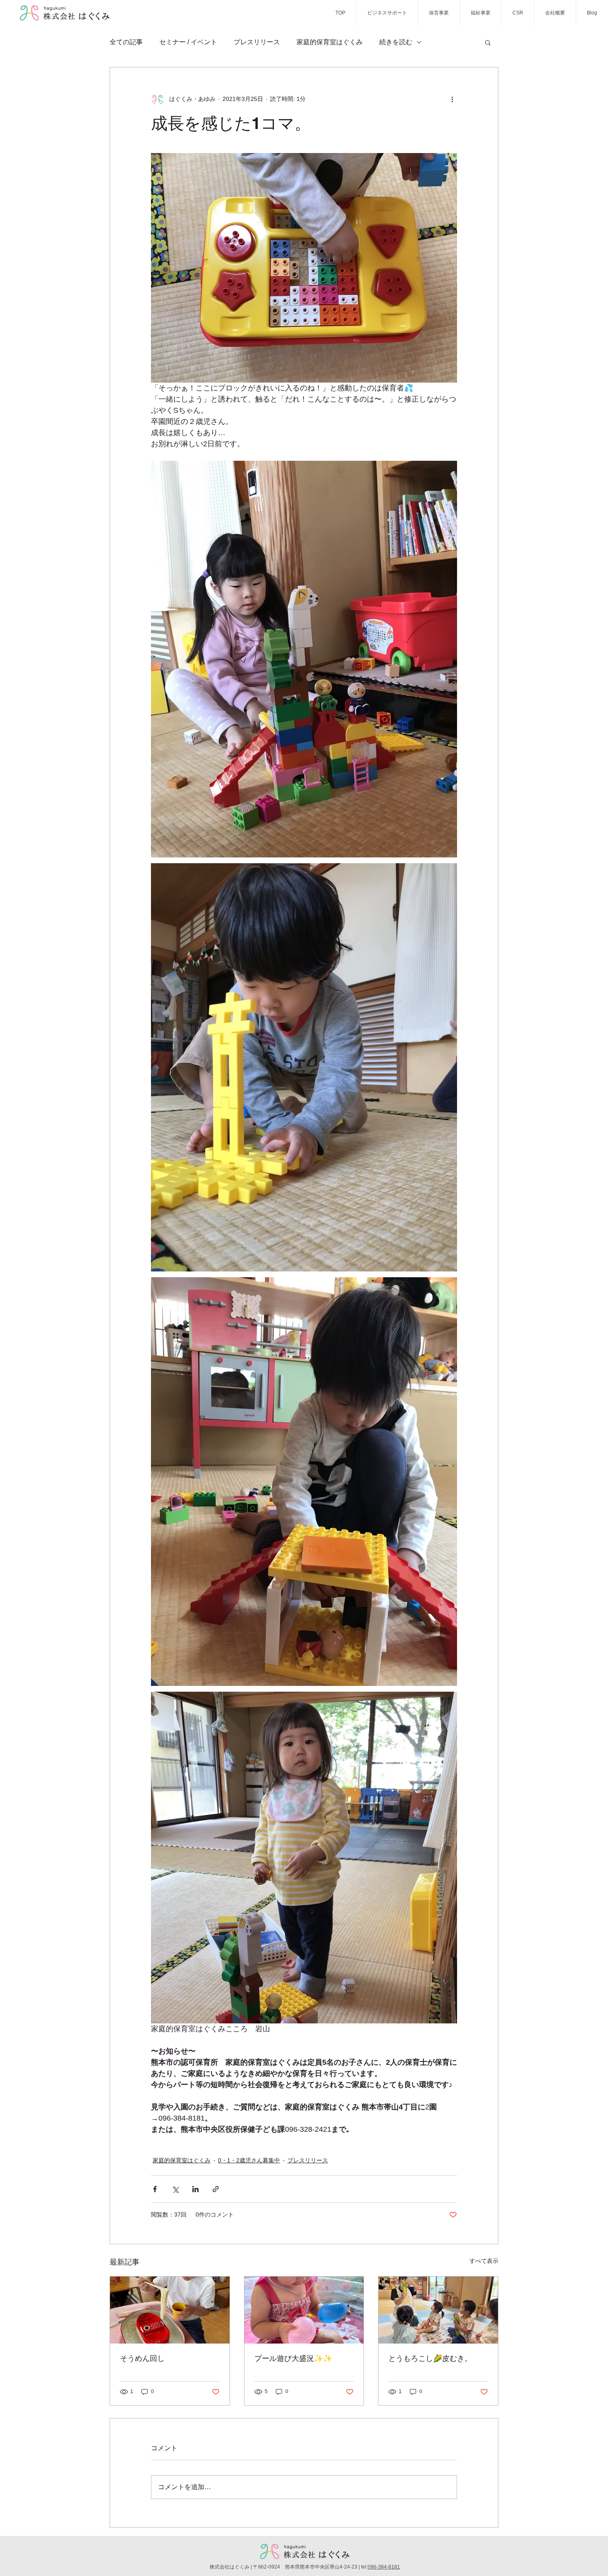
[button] (488, 42)
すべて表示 (484, 2261)
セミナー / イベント (188, 42)
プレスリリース (257, 42)
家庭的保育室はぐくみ (330, 42)
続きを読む (396, 42)
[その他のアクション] (452, 99)
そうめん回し (142, 2358)
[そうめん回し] (170, 2310)
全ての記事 (126, 42)
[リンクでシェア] (216, 2189)
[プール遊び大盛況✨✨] (304, 2310)
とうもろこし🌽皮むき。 (430, 2358)
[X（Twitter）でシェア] (175, 2189)
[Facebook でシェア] (155, 2189)
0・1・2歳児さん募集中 (249, 2160)
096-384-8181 (384, 2567)
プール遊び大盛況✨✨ (293, 2358)
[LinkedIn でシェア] (195, 2189)
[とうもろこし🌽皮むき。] (438, 2310)
